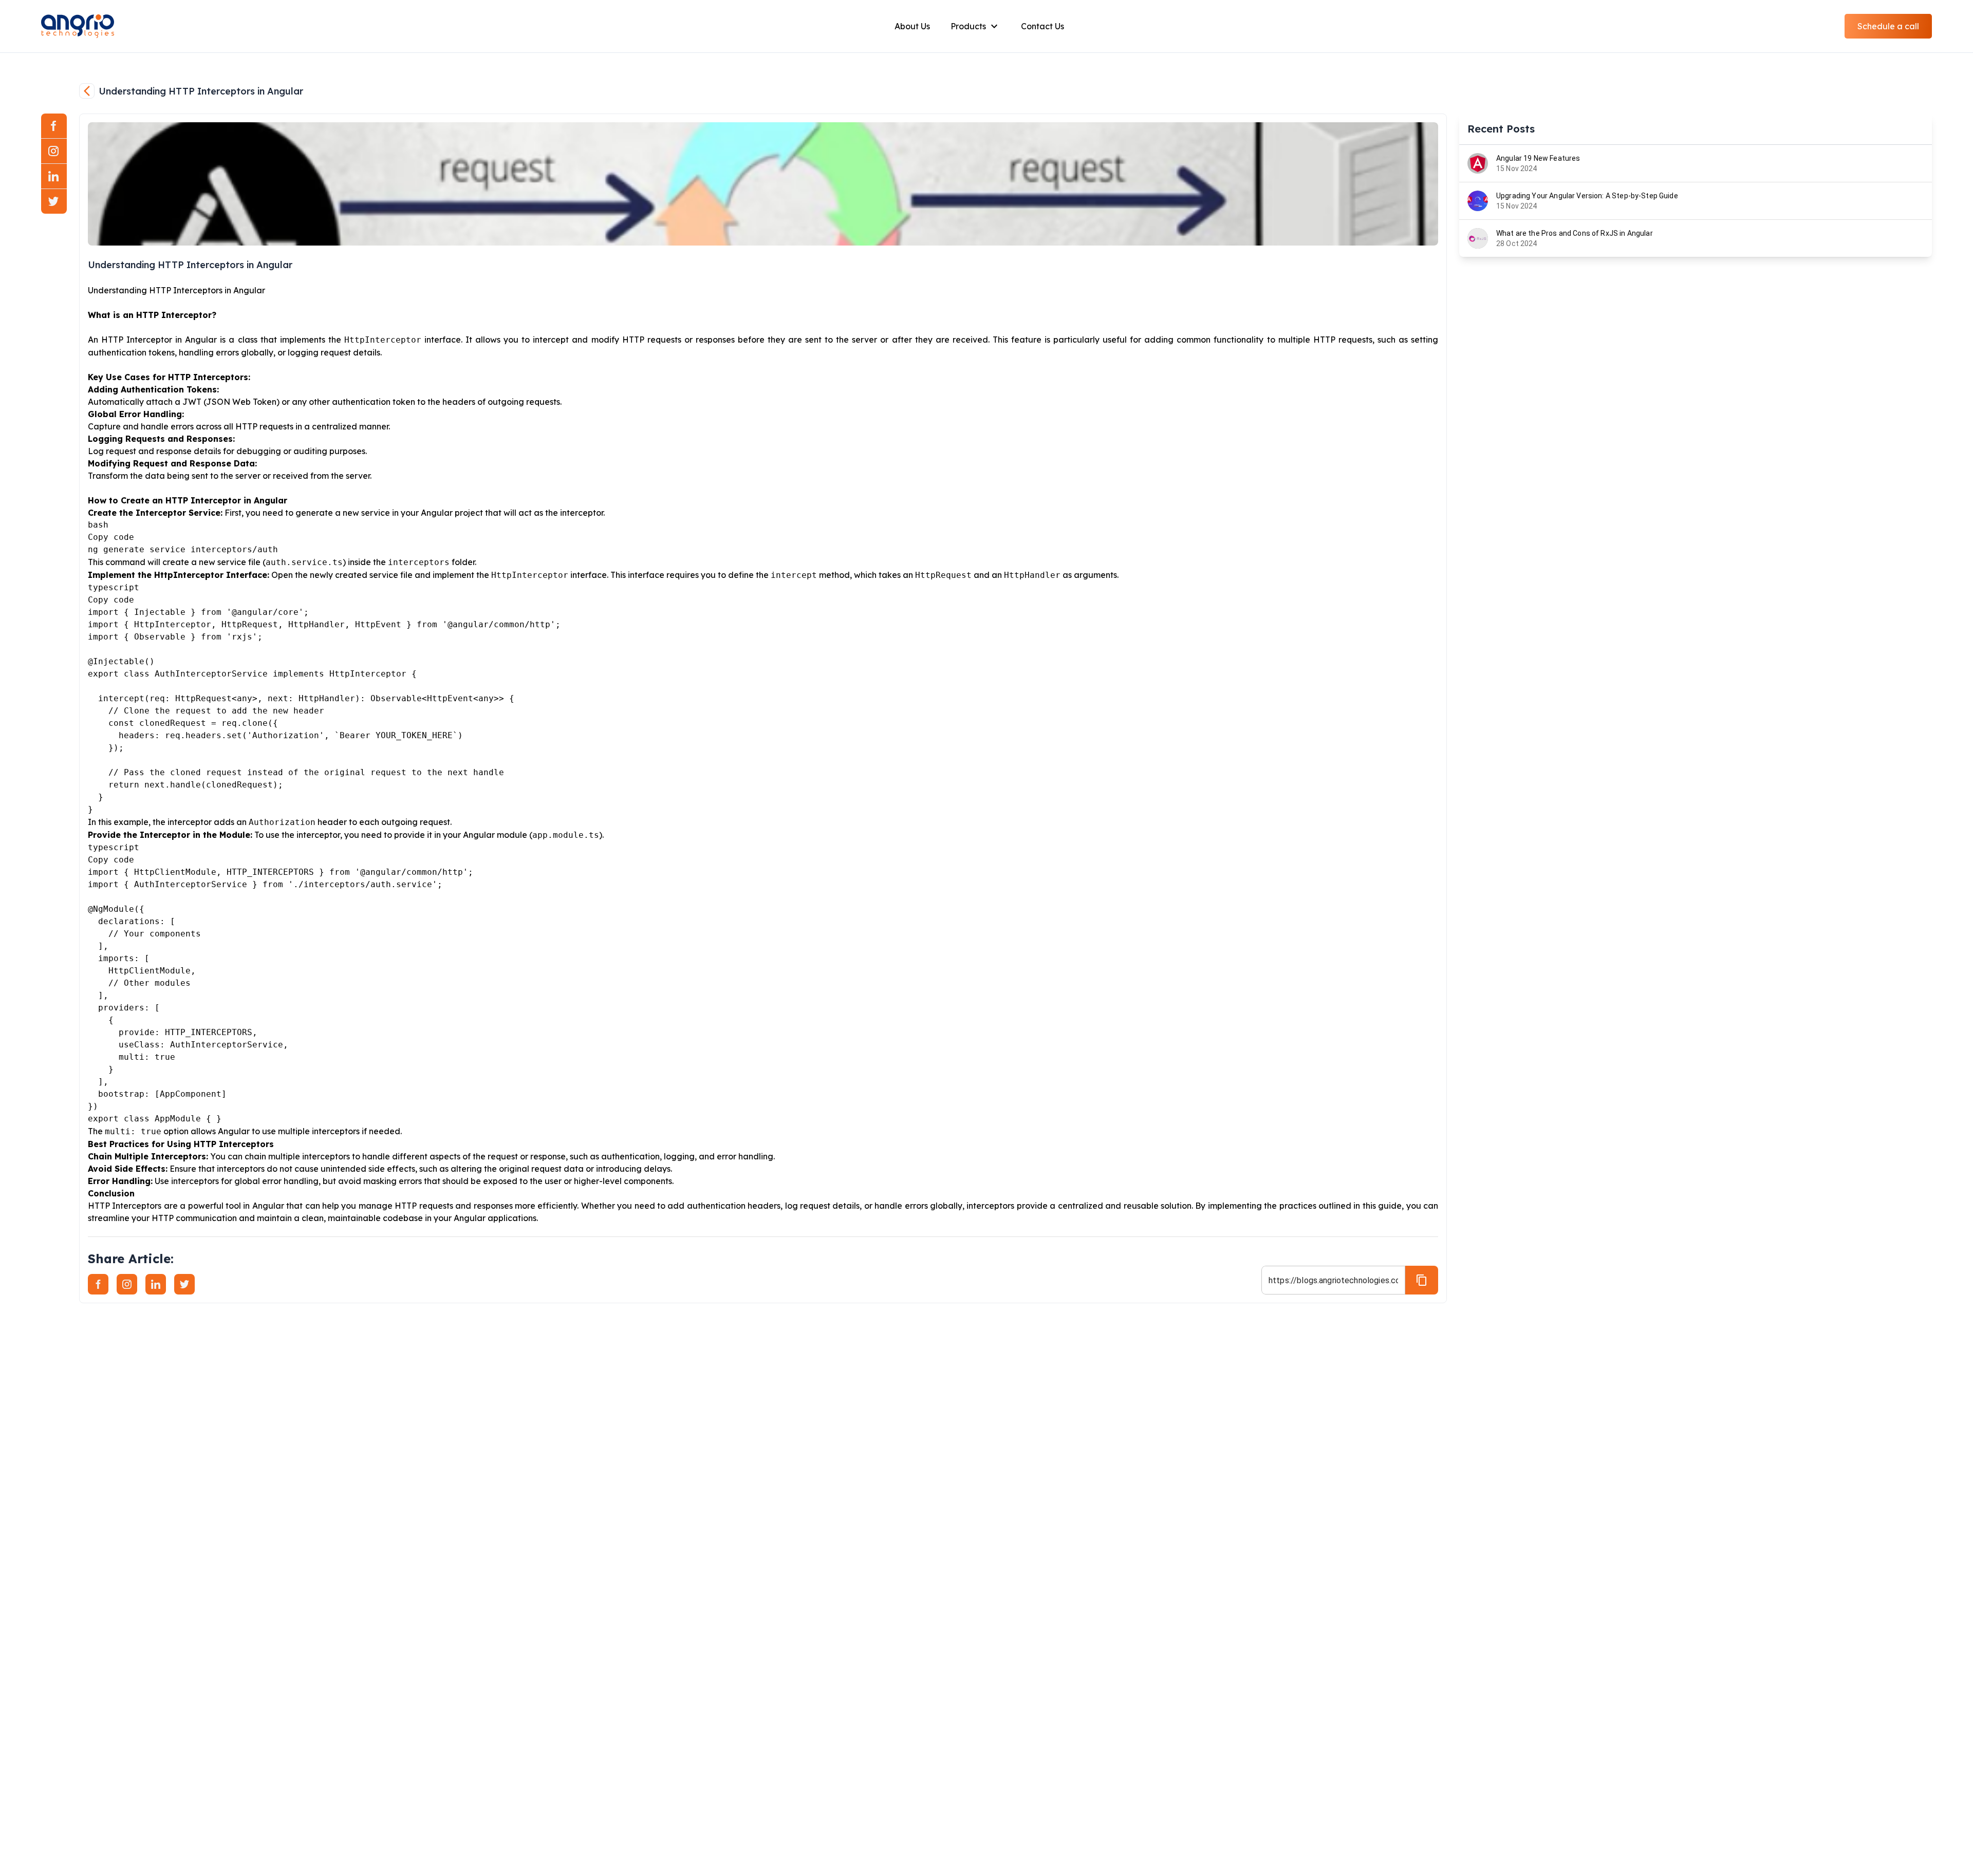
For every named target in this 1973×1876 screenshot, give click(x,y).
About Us (912, 26)
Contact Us (1043, 26)
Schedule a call (1888, 26)
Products (968, 26)
